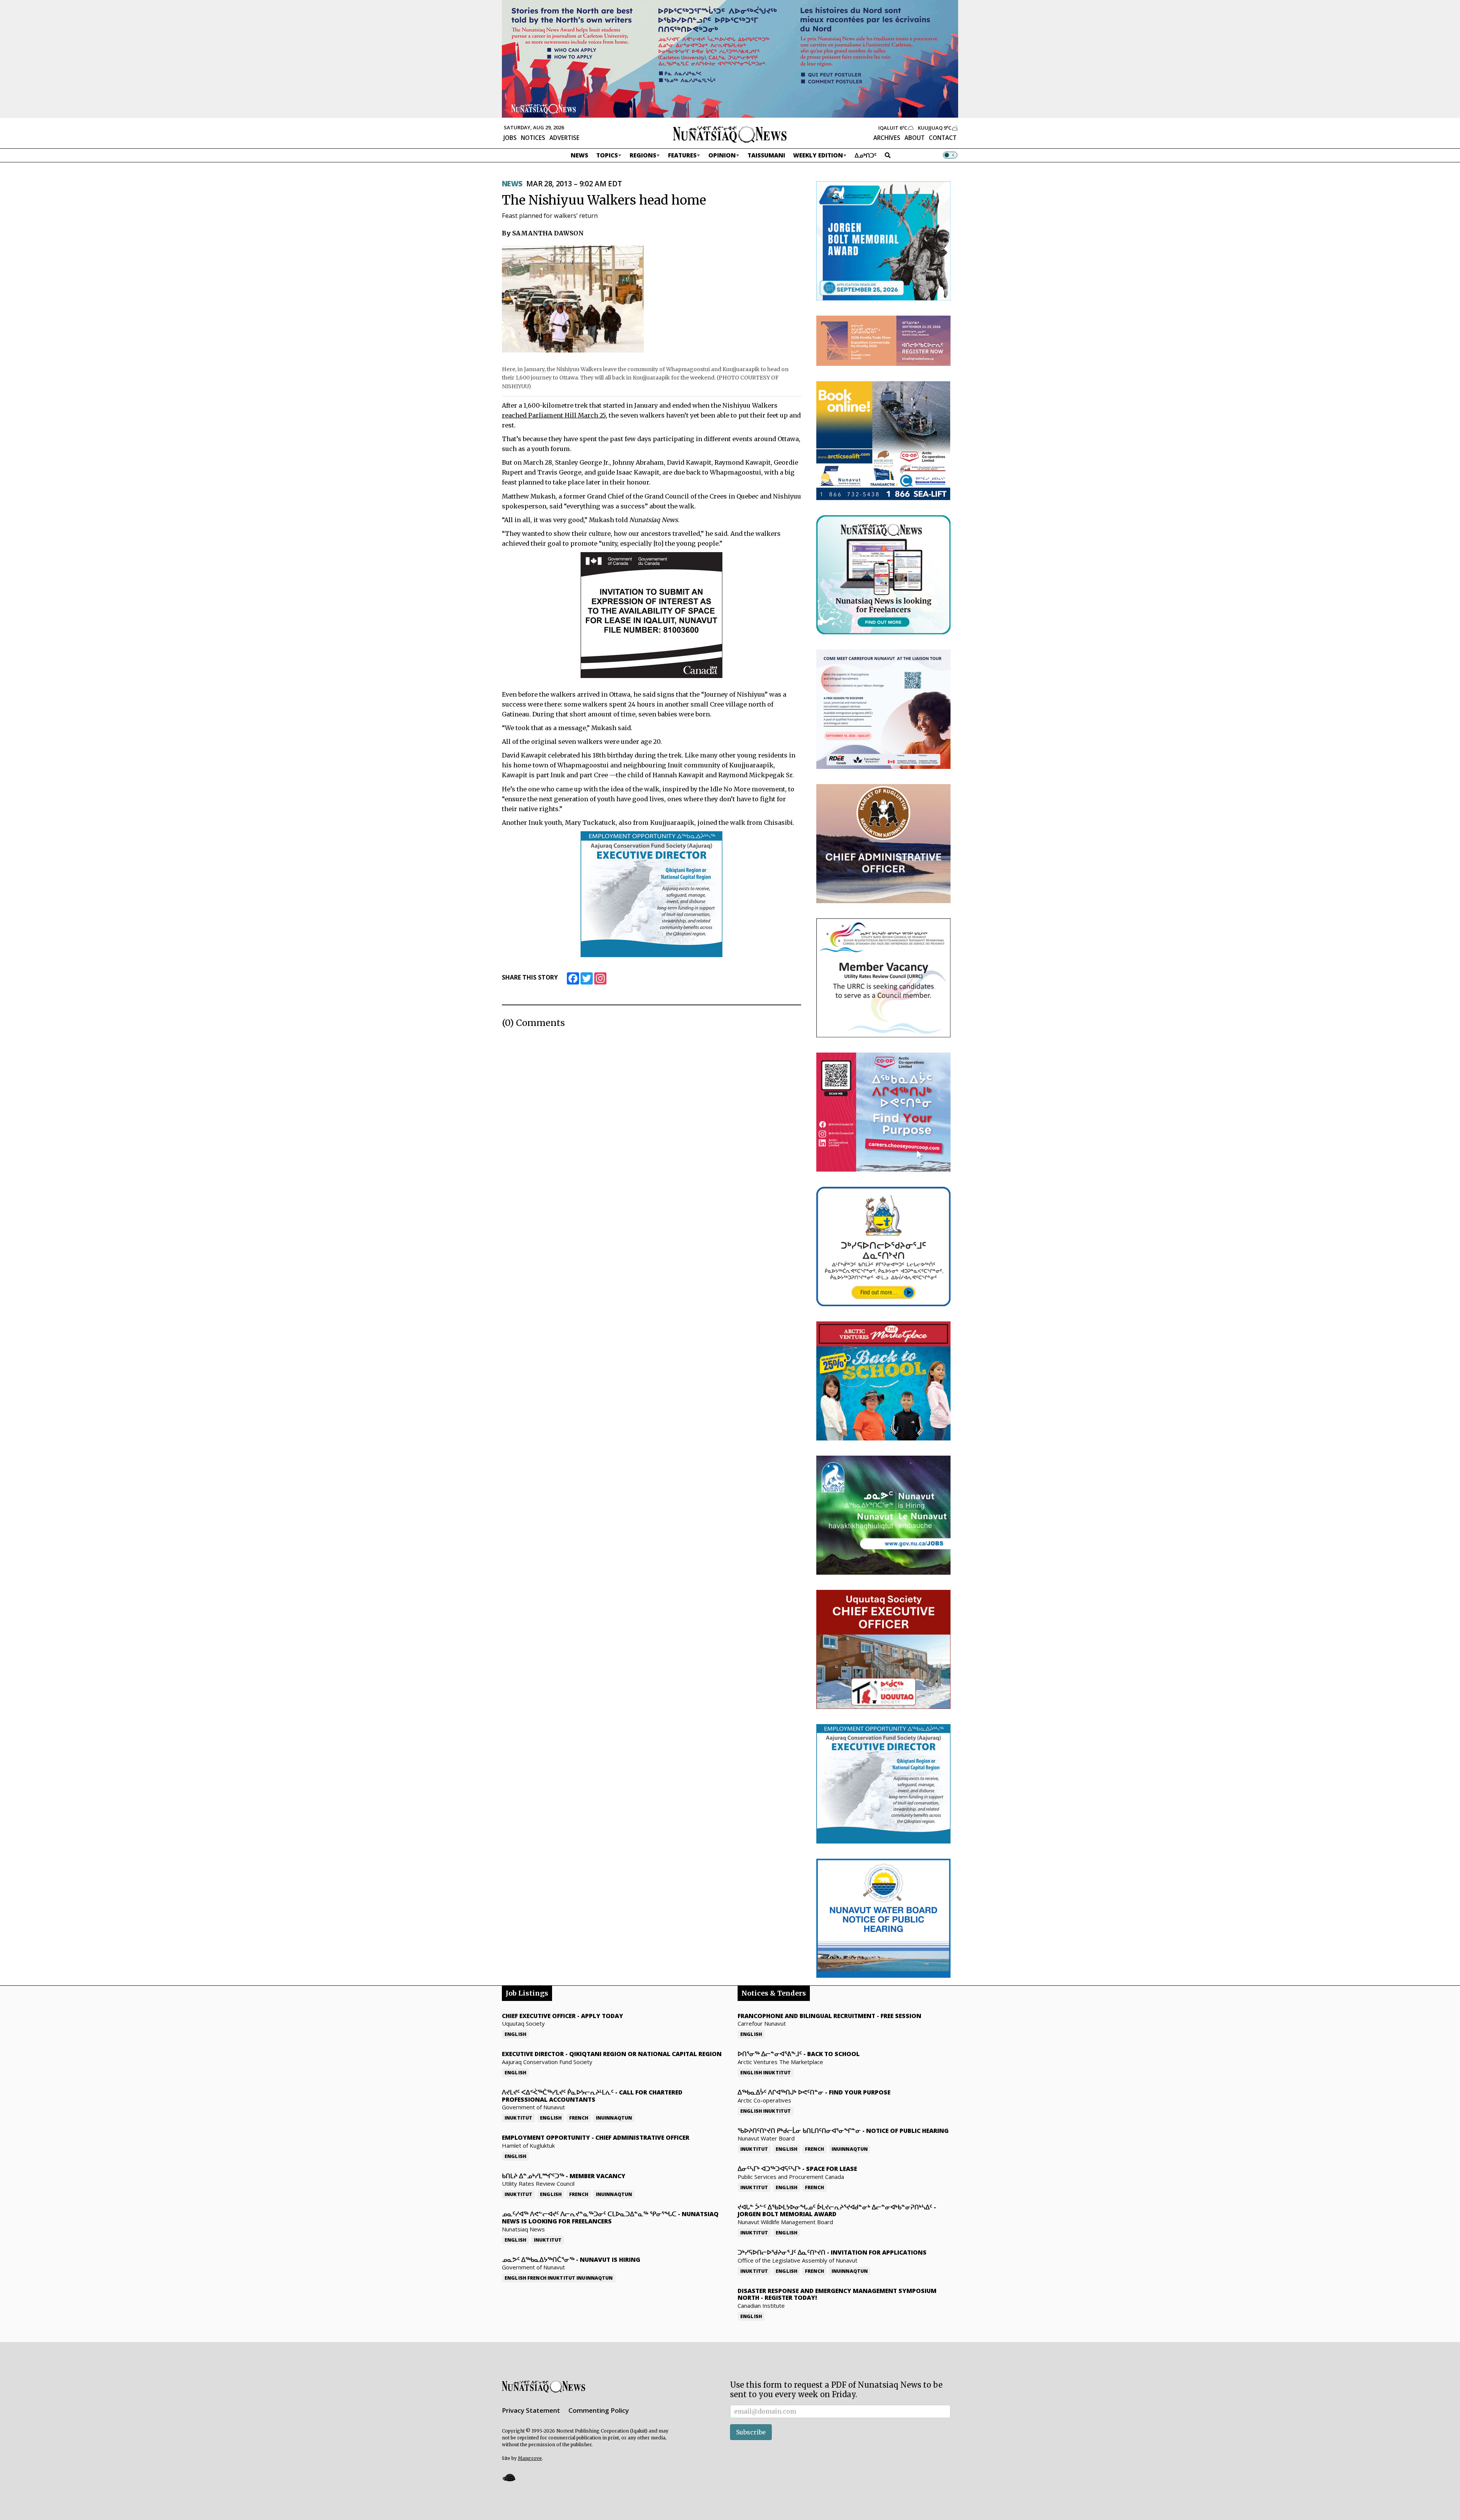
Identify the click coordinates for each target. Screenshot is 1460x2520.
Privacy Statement (531, 2410)
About (915, 138)
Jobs (510, 138)
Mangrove (530, 2458)
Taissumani (766, 155)
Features (682, 155)
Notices (533, 138)
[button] (509, 2478)
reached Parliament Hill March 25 (554, 415)
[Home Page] (730, 134)
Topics (607, 155)
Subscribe (751, 2432)
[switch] (950, 155)
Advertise (564, 138)
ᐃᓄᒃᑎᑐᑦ (866, 155)
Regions (643, 155)
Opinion (722, 155)
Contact (943, 138)
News (579, 155)
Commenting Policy (599, 2410)
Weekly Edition (818, 155)
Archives (887, 138)
